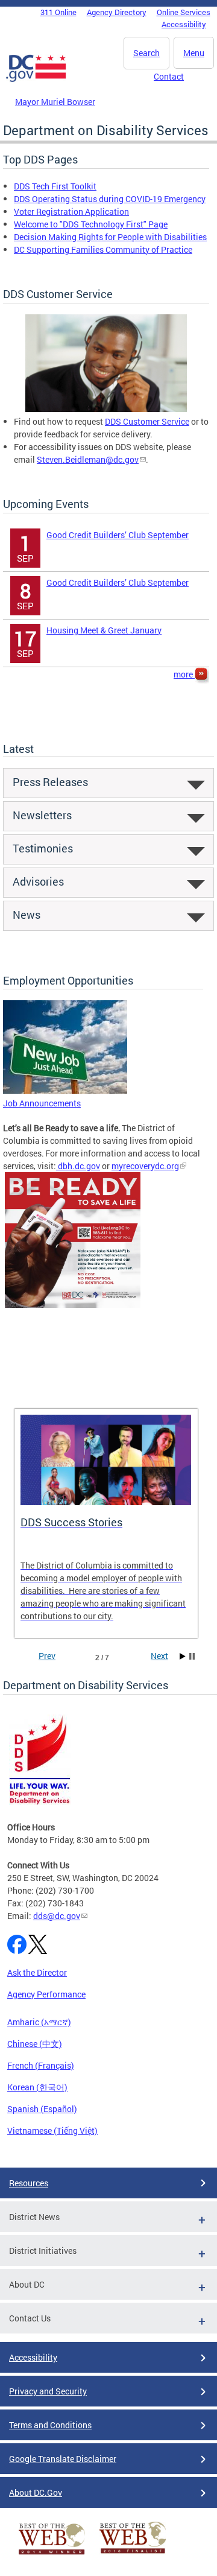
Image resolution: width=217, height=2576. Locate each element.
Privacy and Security (48, 2391)
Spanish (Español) (42, 2109)
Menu (194, 53)
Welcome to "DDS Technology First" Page (91, 224)
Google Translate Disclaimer (63, 2459)
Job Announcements (42, 1103)
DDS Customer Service (147, 421)
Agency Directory (117, 12)
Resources (29, 2183)
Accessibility (184, 24)
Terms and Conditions (50, 2425)
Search (146, 53)
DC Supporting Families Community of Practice (103, 249)
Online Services (184, 12)
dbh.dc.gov (78, 1166)
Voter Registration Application (71, 211)
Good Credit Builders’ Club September (118, 535)
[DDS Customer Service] (106, 409)
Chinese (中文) (35, 2044)
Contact (169, 76)
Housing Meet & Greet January (104, 630)
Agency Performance (46, 1994)
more (184, 674)
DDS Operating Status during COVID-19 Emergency (110, 199)
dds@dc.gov (57, 1916)
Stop (192, 1656)
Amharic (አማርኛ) (39, 2022)
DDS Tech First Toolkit (55, 186)
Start (183, 1656)
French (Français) (41, 2065)
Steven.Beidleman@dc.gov (88, 459)
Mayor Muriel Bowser (55, 102)
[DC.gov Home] (36, 80)
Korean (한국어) (37, 2087)
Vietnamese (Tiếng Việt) (52, 2130)
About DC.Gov (36, 2492)
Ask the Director (37, 1972)
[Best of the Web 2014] (52, 2555)
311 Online (58, 12)
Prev (47, 1656)
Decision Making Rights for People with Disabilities (110, 237)
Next (159, 1656)
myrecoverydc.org (145, 1166)
